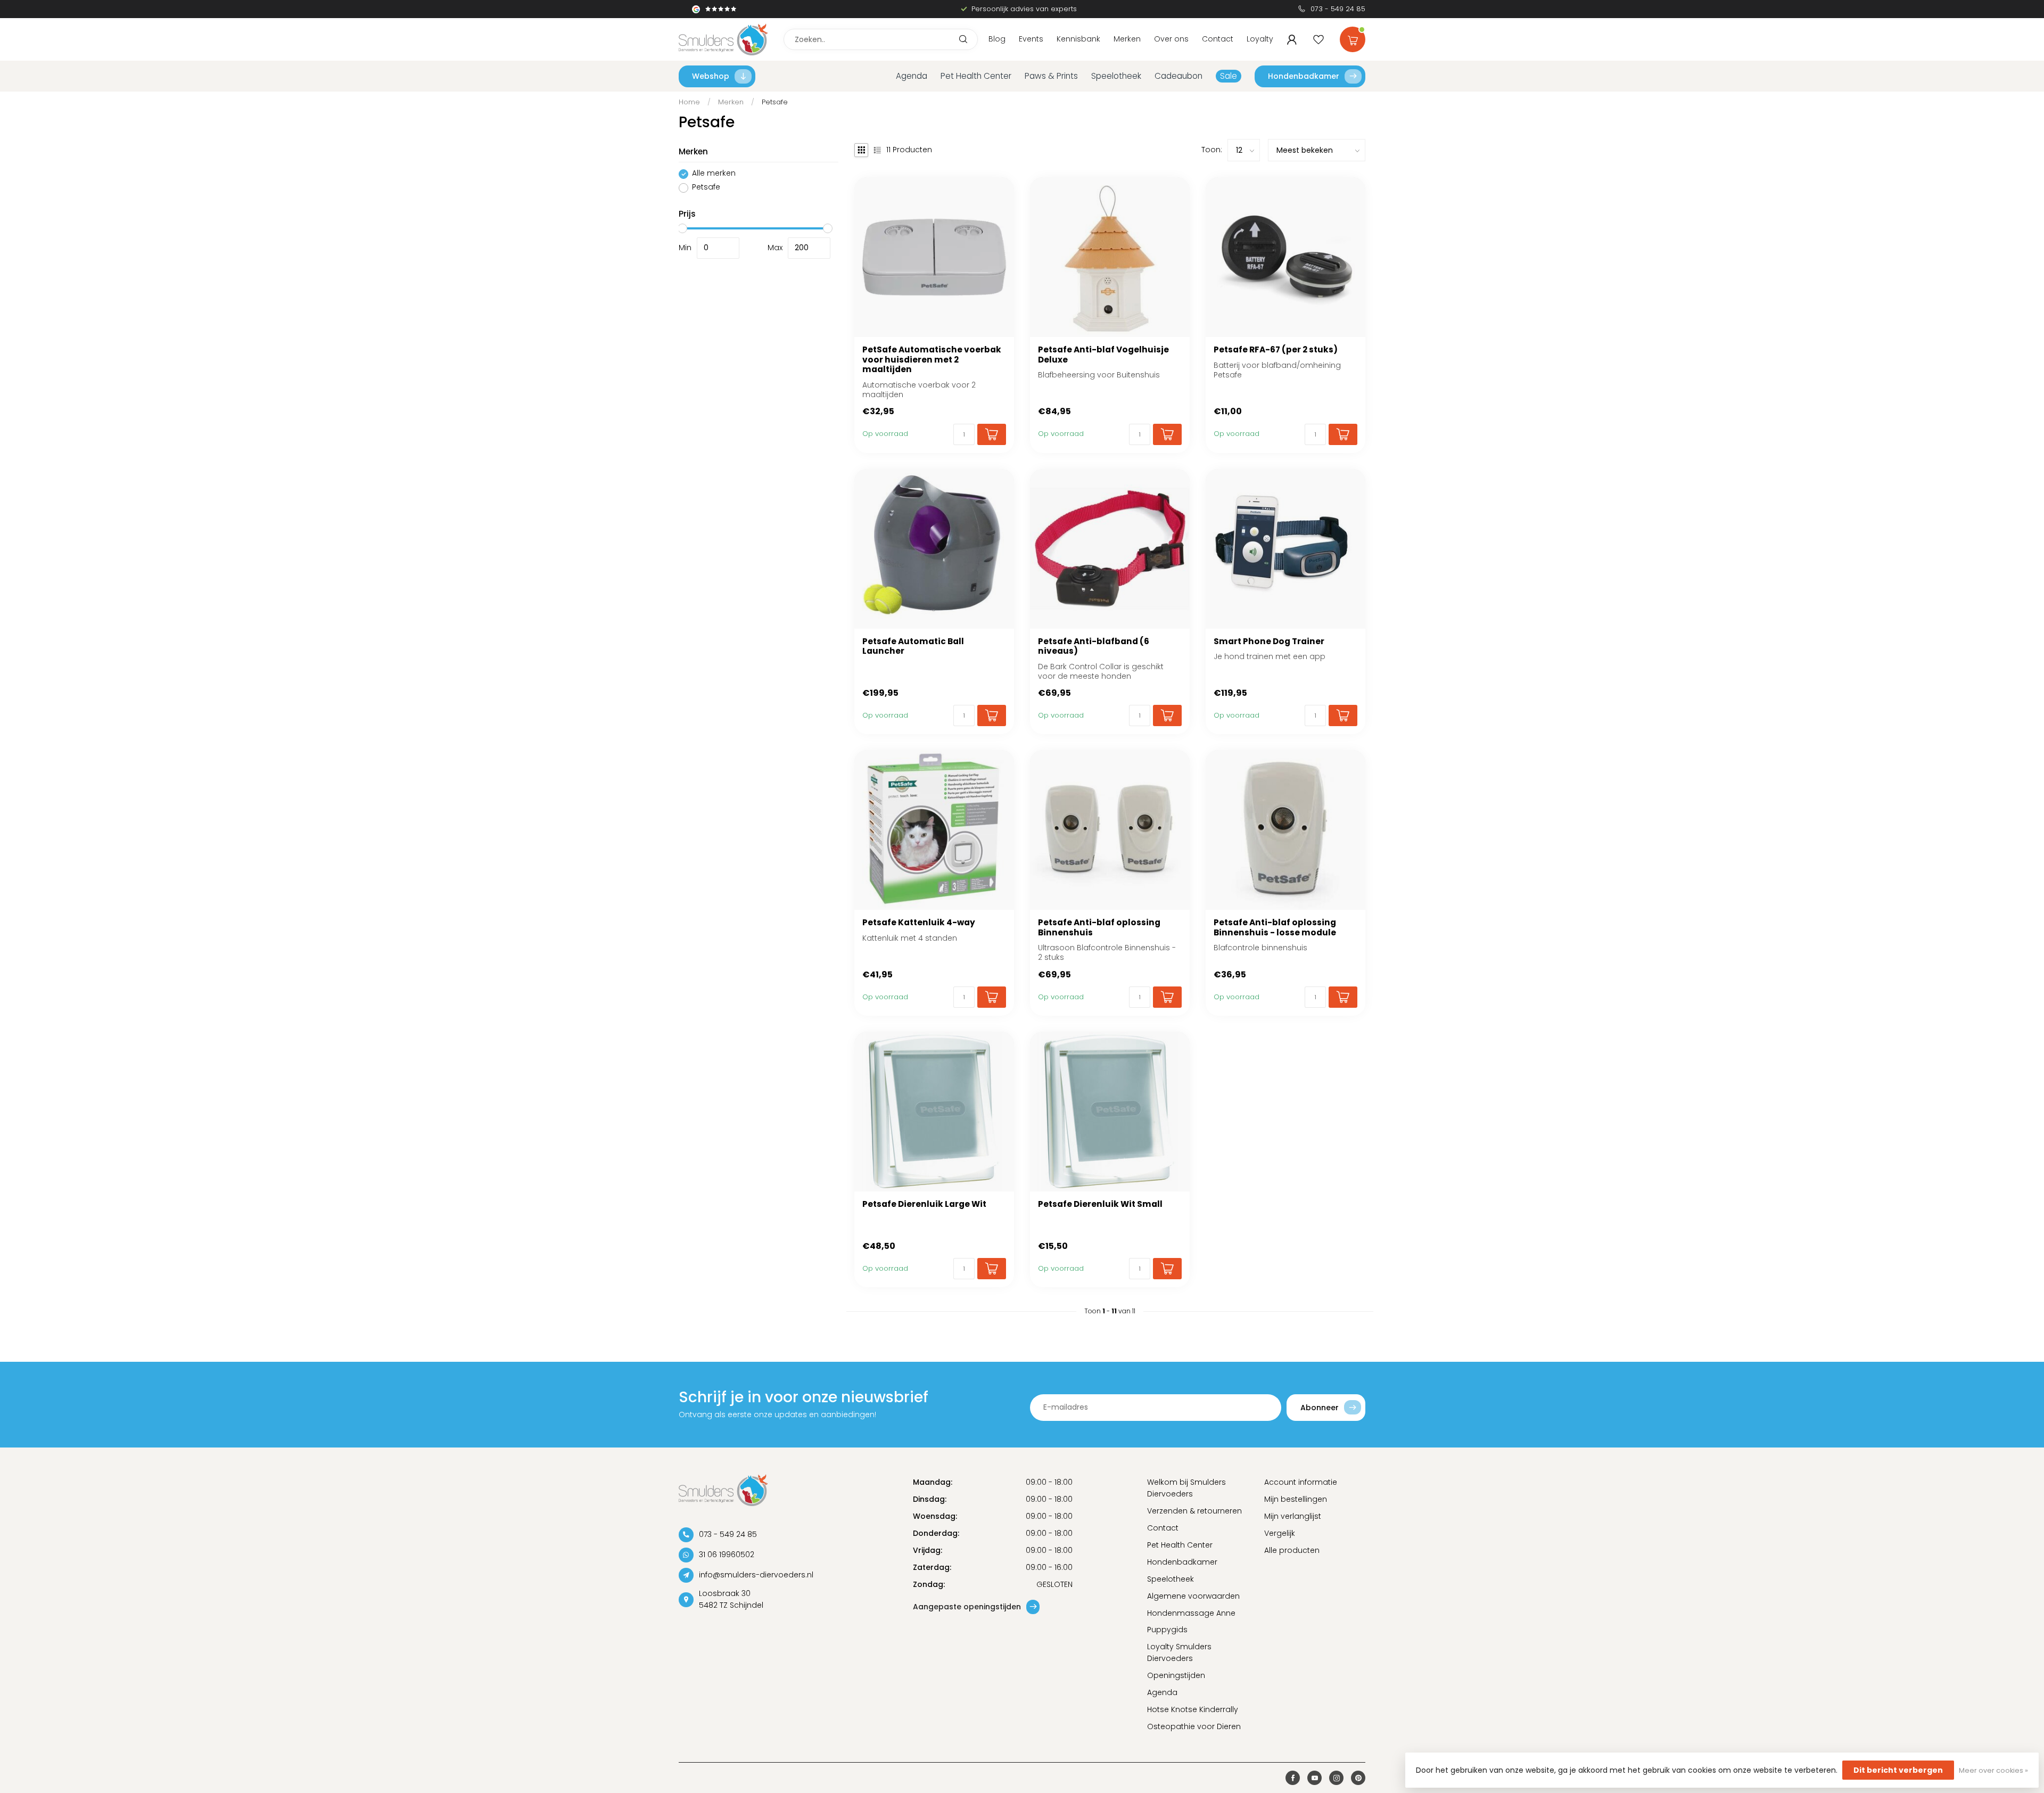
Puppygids (1167, 1630)
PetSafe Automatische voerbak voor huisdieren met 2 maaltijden (932, 360)
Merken (1127, 39)
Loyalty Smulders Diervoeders (1179, 1652)
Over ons (1171, 39)
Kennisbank (1078, 39)
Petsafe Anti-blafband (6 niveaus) (1094, 647)
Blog (997, 39)
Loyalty (1260, 39)
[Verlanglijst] (1318, 39)
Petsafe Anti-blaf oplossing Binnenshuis (1099, 928)
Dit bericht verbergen (1898, 1770)
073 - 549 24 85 (1338, 9)
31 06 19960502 (727, 1555)
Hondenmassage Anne (1191, 1613)
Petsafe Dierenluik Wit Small (1100, 1204)
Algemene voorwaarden (1193, 1596)
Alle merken (714, 174)
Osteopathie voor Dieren (1194, 1726)
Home (689, 102)
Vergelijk (1280, 1533)
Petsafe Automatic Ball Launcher (913, 647)
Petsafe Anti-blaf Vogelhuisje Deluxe (1103, 355)
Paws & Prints (1051, 76)
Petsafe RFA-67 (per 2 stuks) (1276, 350)
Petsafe (775, 102)
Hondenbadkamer (1304, 76)
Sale (1229, 76)
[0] (1353, 37)
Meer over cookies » (1993, 1770)
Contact (1218, 39)
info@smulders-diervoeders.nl (756, 1575)
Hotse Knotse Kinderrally (1193, 1709)
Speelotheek (1116, 76)
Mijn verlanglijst (1293, 1516)
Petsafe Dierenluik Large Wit (924, 1204)
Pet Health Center (976, 76)
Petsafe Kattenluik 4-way (919, 923)
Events (1031, 39)
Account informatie (1301, 1482)
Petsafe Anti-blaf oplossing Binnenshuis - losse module (1275, 928)
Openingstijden (1176, 1675)
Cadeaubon (1178, 76)
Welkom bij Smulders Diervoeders (1186, 1488)
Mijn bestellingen (1296, 1499)
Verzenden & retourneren (1194, 1511)
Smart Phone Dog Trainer (1269, 641)
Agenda (912, 76)
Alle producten (1292, 1550)
